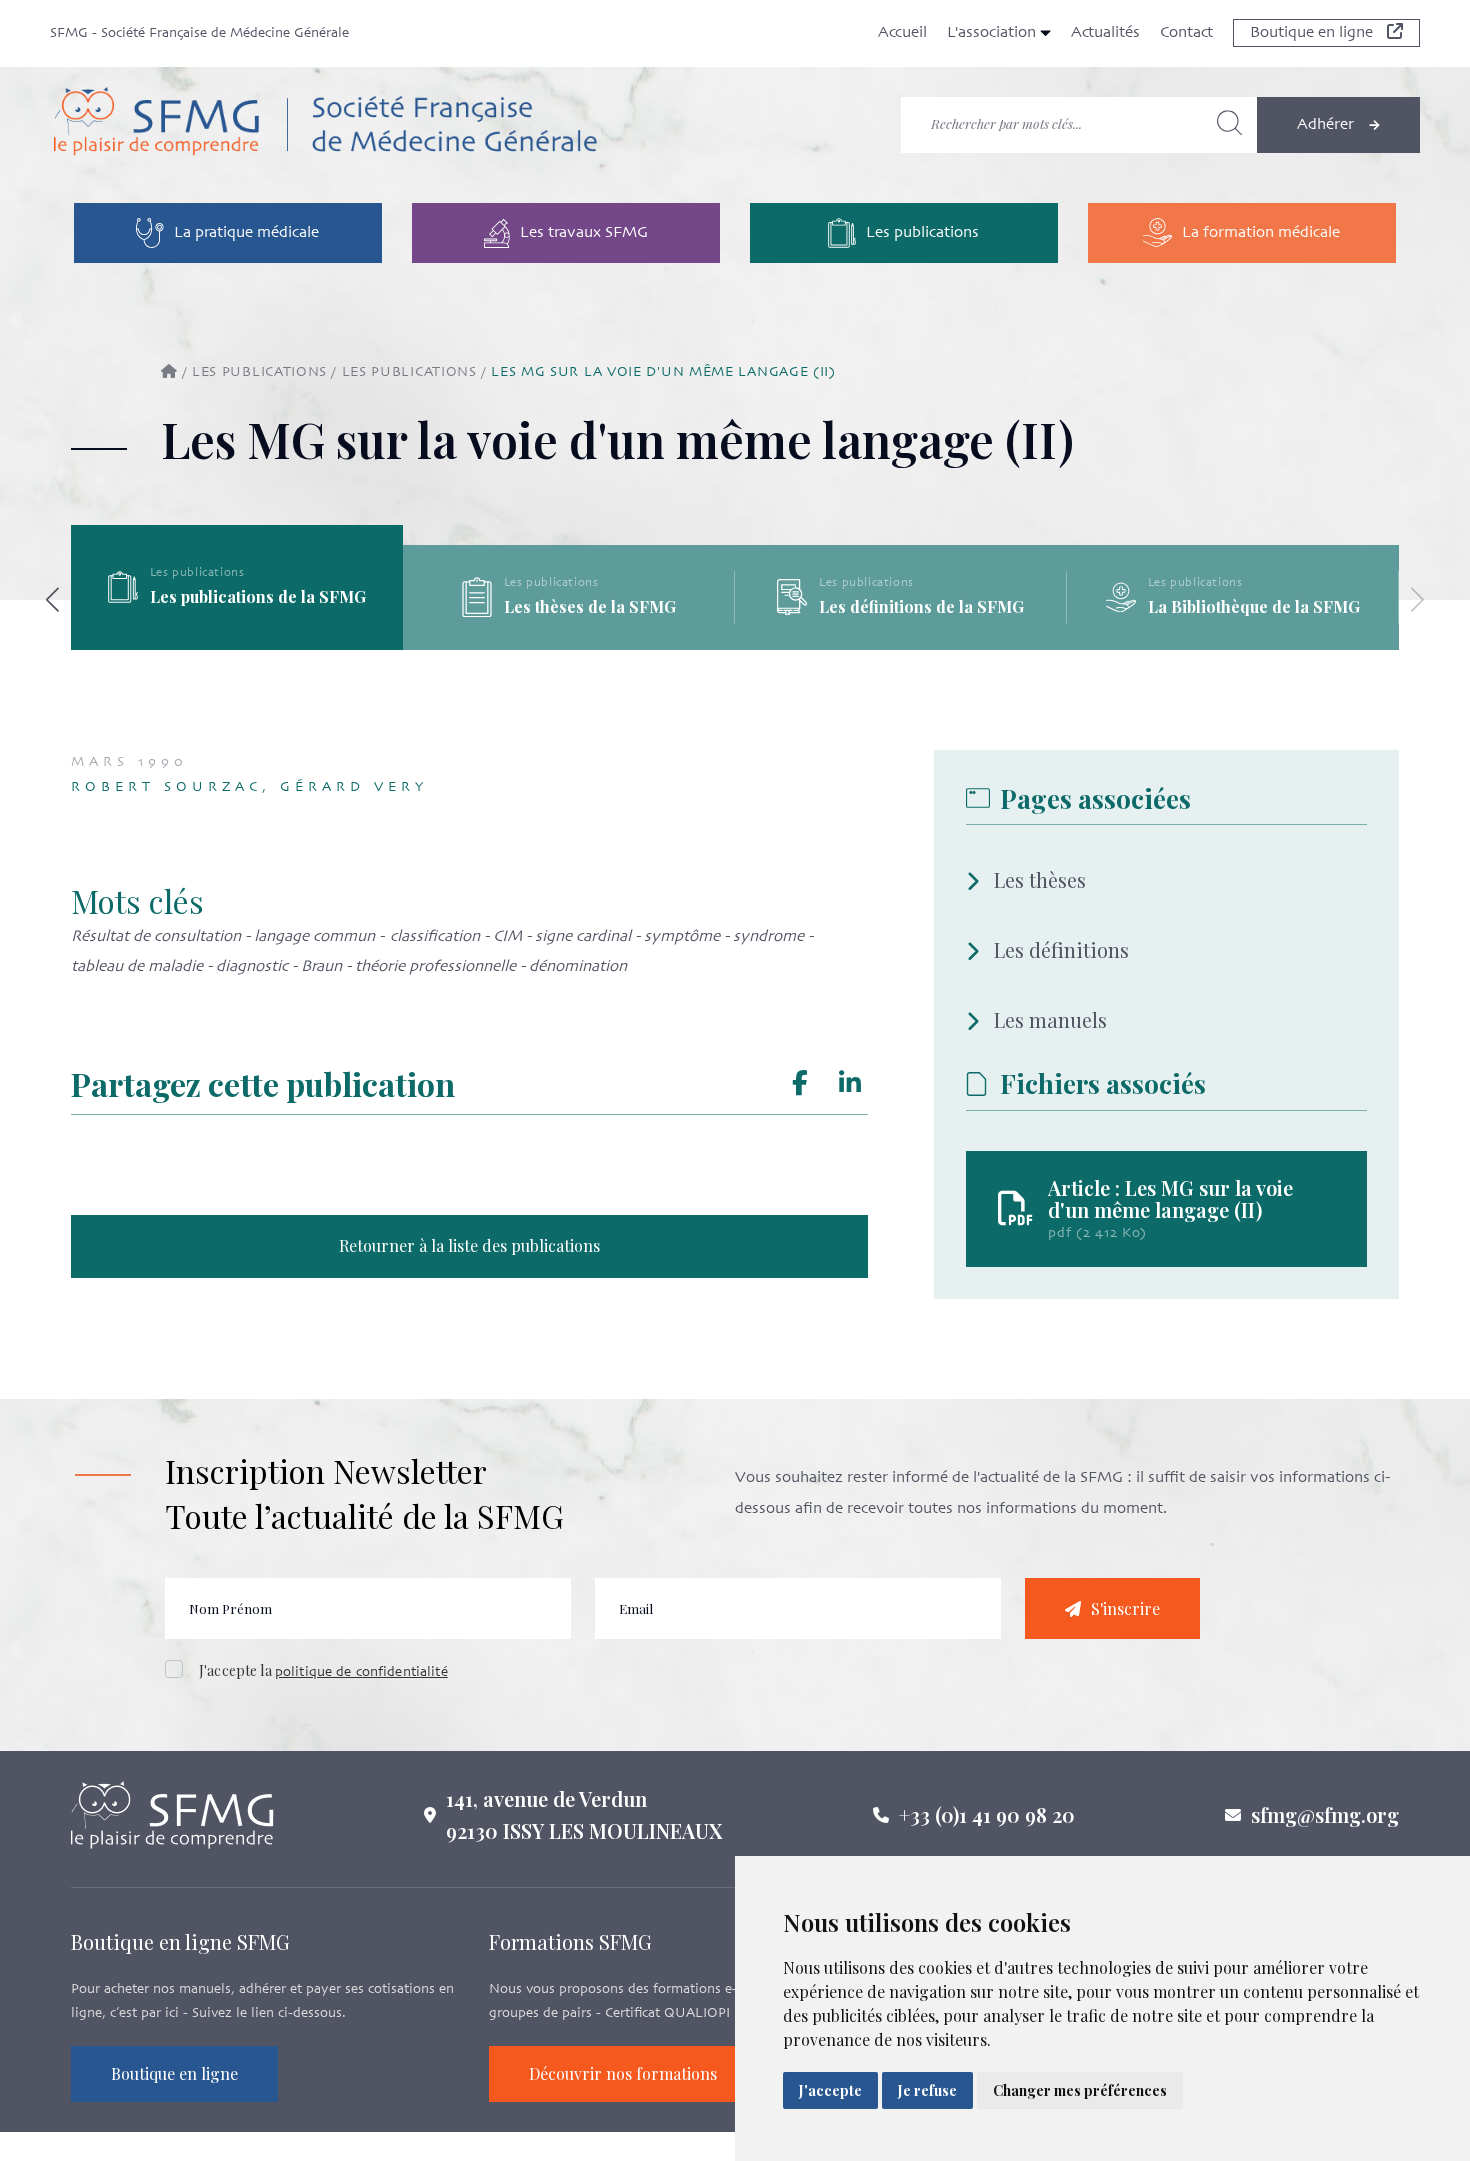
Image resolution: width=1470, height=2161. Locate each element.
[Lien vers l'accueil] (324, 125)
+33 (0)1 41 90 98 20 (987, 1814)
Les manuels (1050, 1019)
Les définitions (1061, 949)
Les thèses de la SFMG (922, 606)
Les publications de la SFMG (590, 596)
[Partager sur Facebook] (800, 1083)
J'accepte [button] (830, 2090)
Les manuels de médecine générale (241, 606)
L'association (993, 33)
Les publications (259, 372)
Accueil (902, 33)
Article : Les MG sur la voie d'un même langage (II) (1170, 1199)
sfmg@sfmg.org (1325, 1814)
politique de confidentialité (361, 1672)
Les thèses (1040, 879)
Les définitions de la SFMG (1253, 606)
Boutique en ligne (1313, 33)
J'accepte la (323, 1670)
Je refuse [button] (927, 2090)
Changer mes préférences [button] (1080, 2090)
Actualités (1105, 33)
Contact (1186, 33)
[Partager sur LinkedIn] (850, 1083)
